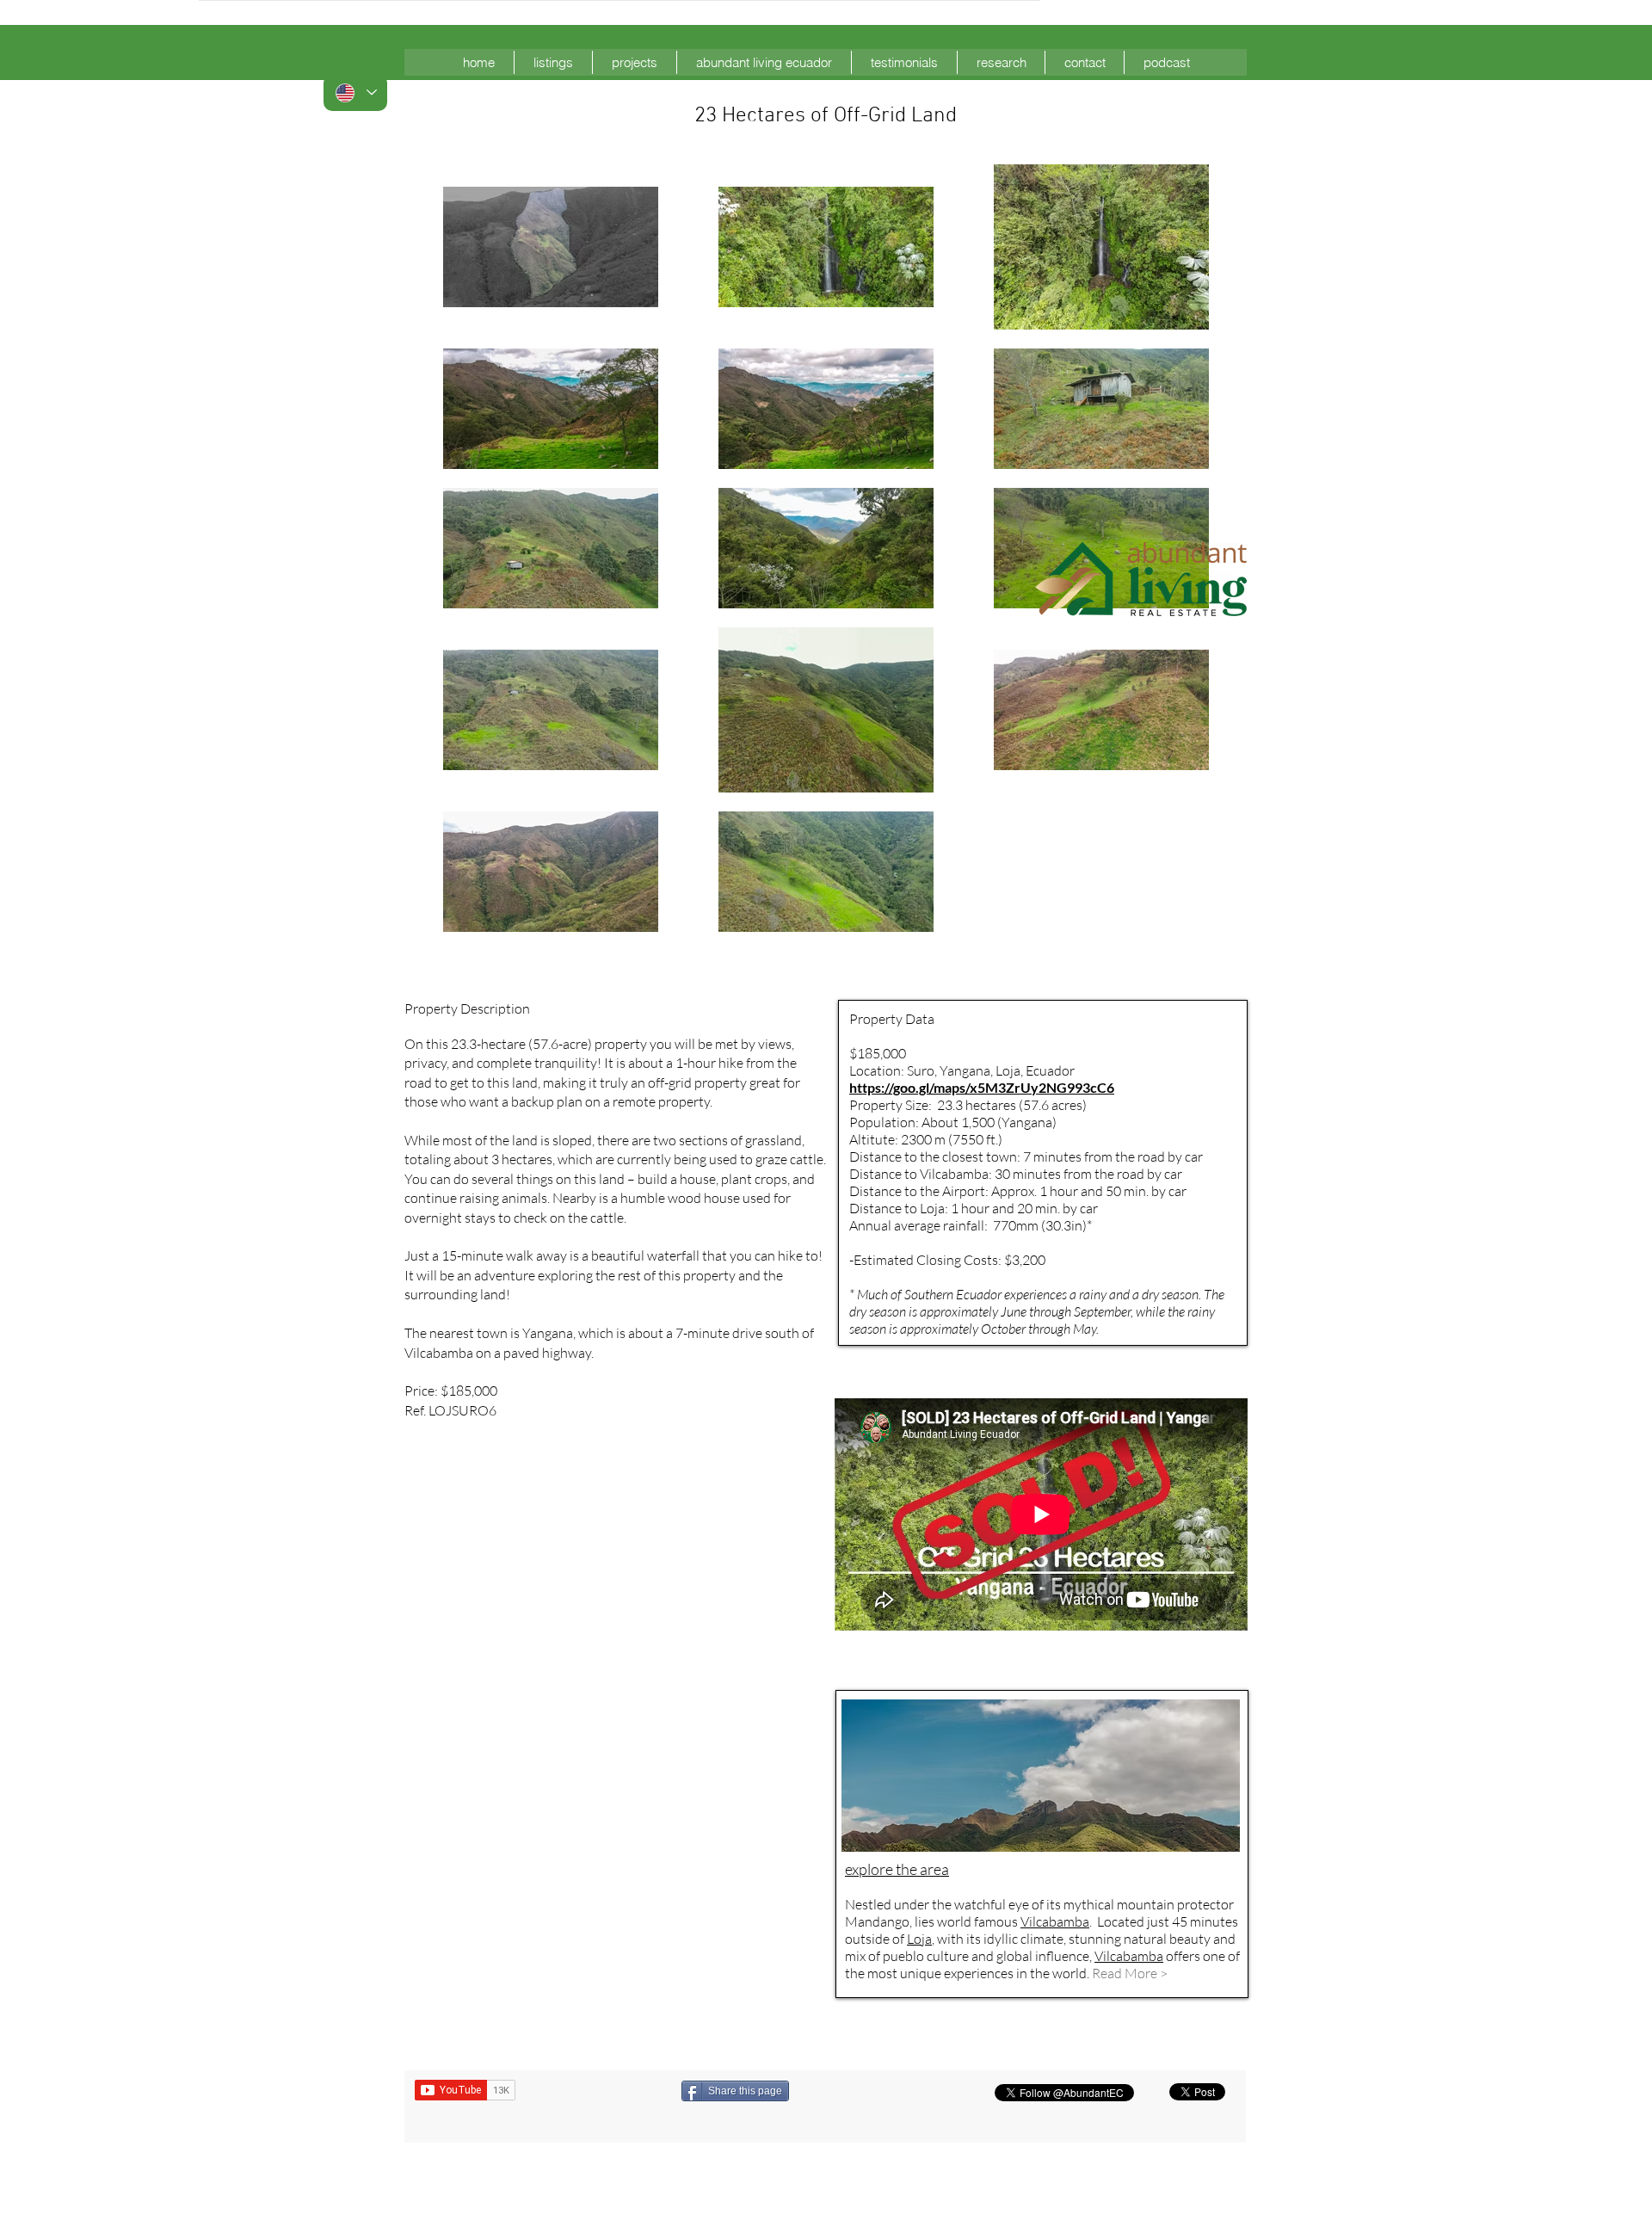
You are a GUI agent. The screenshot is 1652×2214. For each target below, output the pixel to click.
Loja (919, 1939)
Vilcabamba (1129, 1956)
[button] (553, 62)
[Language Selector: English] (355, 93)
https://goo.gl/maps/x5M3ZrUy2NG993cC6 (982, 1087)
